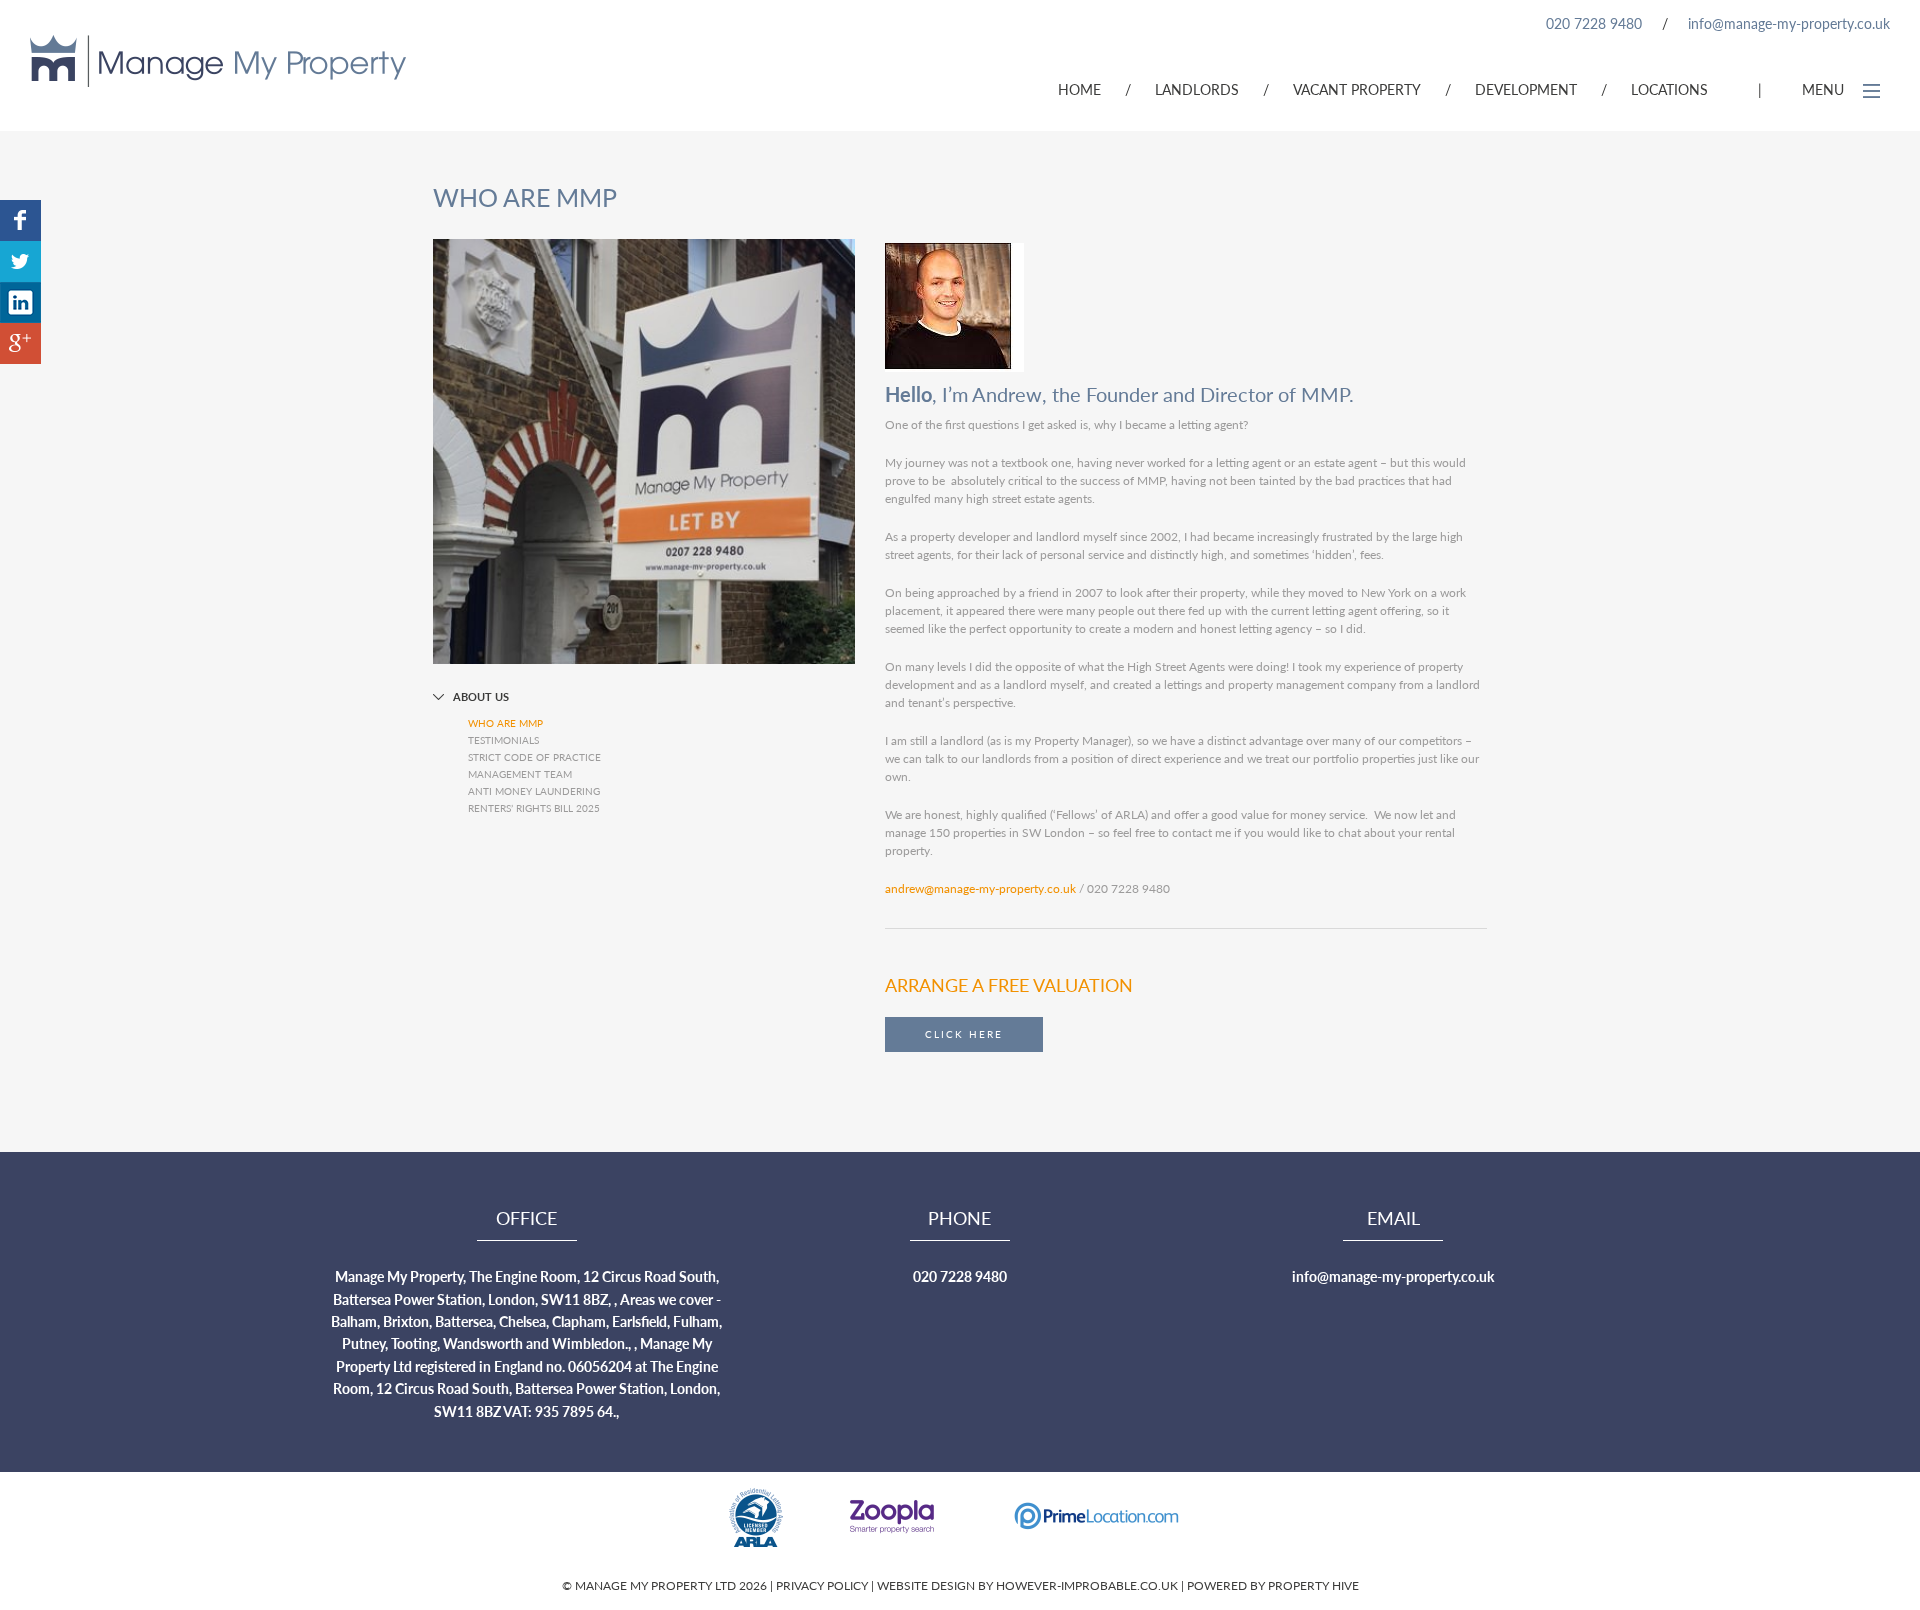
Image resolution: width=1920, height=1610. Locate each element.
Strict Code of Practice (534, 757)
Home (1079, 89)
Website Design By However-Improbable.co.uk (1027, 1585)
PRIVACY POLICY (823, 1585)
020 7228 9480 (1594, 23)
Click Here (964, 1034)
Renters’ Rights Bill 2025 (534, 808)
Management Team (520, 774)
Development (1526, 89)
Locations (1669, 89)
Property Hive (1313, 1585)
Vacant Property (1357, 89)
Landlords (1197, 89)
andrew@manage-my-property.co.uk (980, 888)
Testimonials (503, 740)
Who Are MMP (505, 723)
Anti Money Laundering (534, 791)
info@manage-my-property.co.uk (1789, 23)
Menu (1825, 89)
